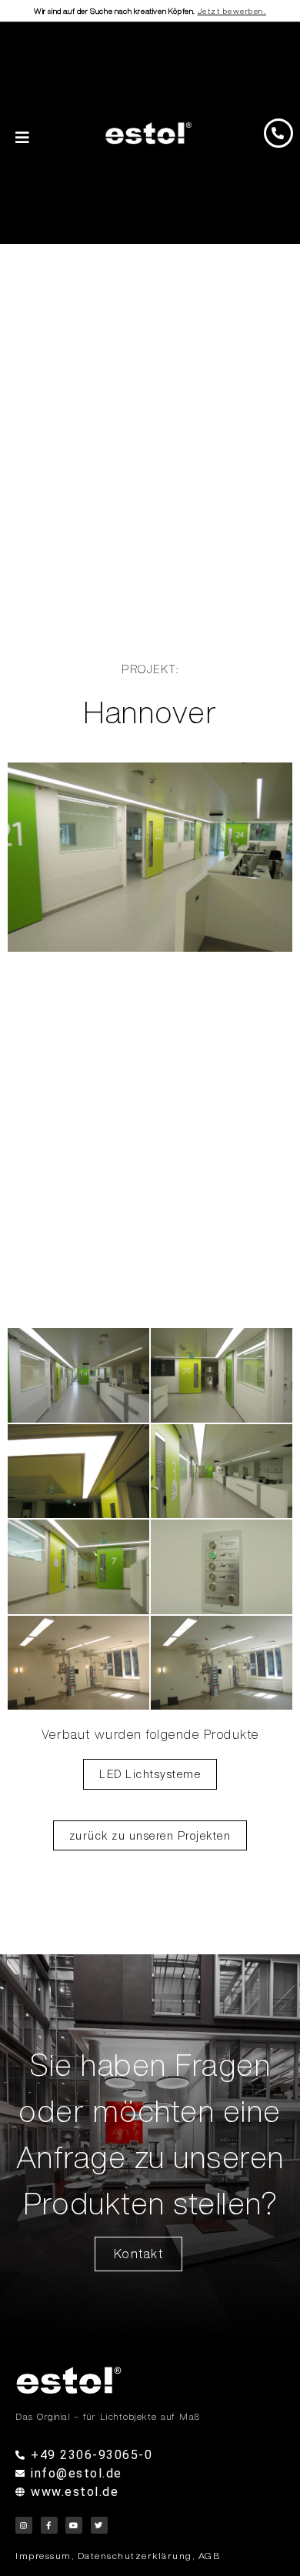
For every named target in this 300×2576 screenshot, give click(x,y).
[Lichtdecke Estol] (150, 2380)
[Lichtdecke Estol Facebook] (49, 2525)
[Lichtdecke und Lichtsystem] (149, 133)
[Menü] (23, 138)
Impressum (43, 2556)
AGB (210, 2556)
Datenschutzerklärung (135, 2556)
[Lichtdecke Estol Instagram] (24, 2525)
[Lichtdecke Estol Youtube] (74, 2525)
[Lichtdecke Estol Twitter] (99, 2525)
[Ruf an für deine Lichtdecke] (278, 133)
